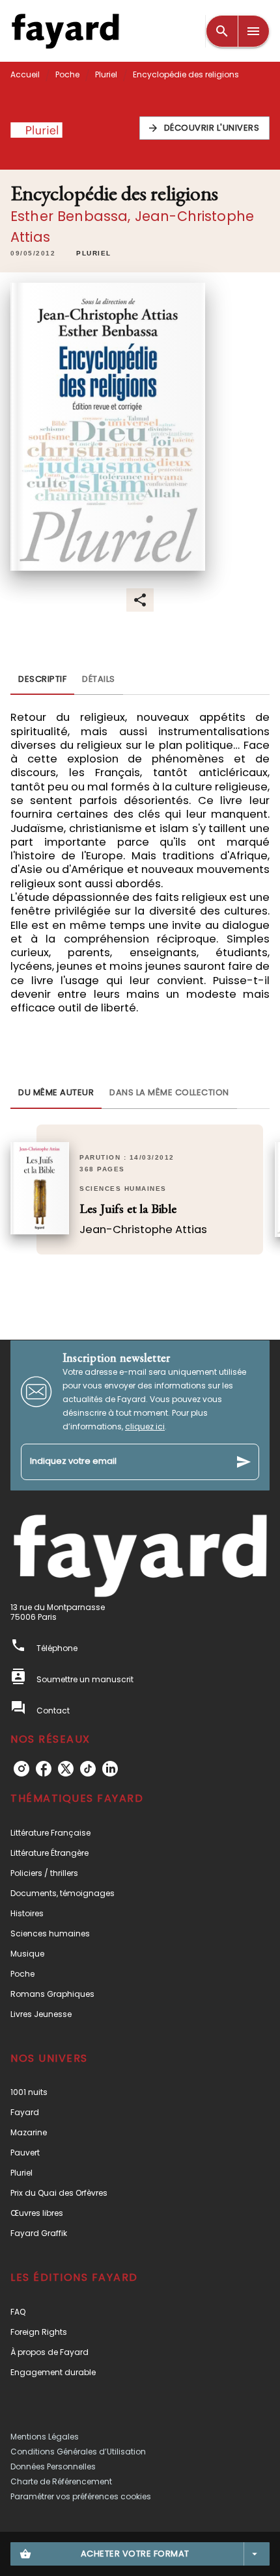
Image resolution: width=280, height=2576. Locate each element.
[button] (205, 128)
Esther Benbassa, (73, 216)
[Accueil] (65, 31)
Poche (67, 74)
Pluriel (106, 74)
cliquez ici (145, 1426)
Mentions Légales (45, 2437)
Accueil (25, 74)
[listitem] (21, 1769)
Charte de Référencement (61, 2481)
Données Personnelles (53, 2466)
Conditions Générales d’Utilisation (78, 2452)
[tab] (42, 679)
